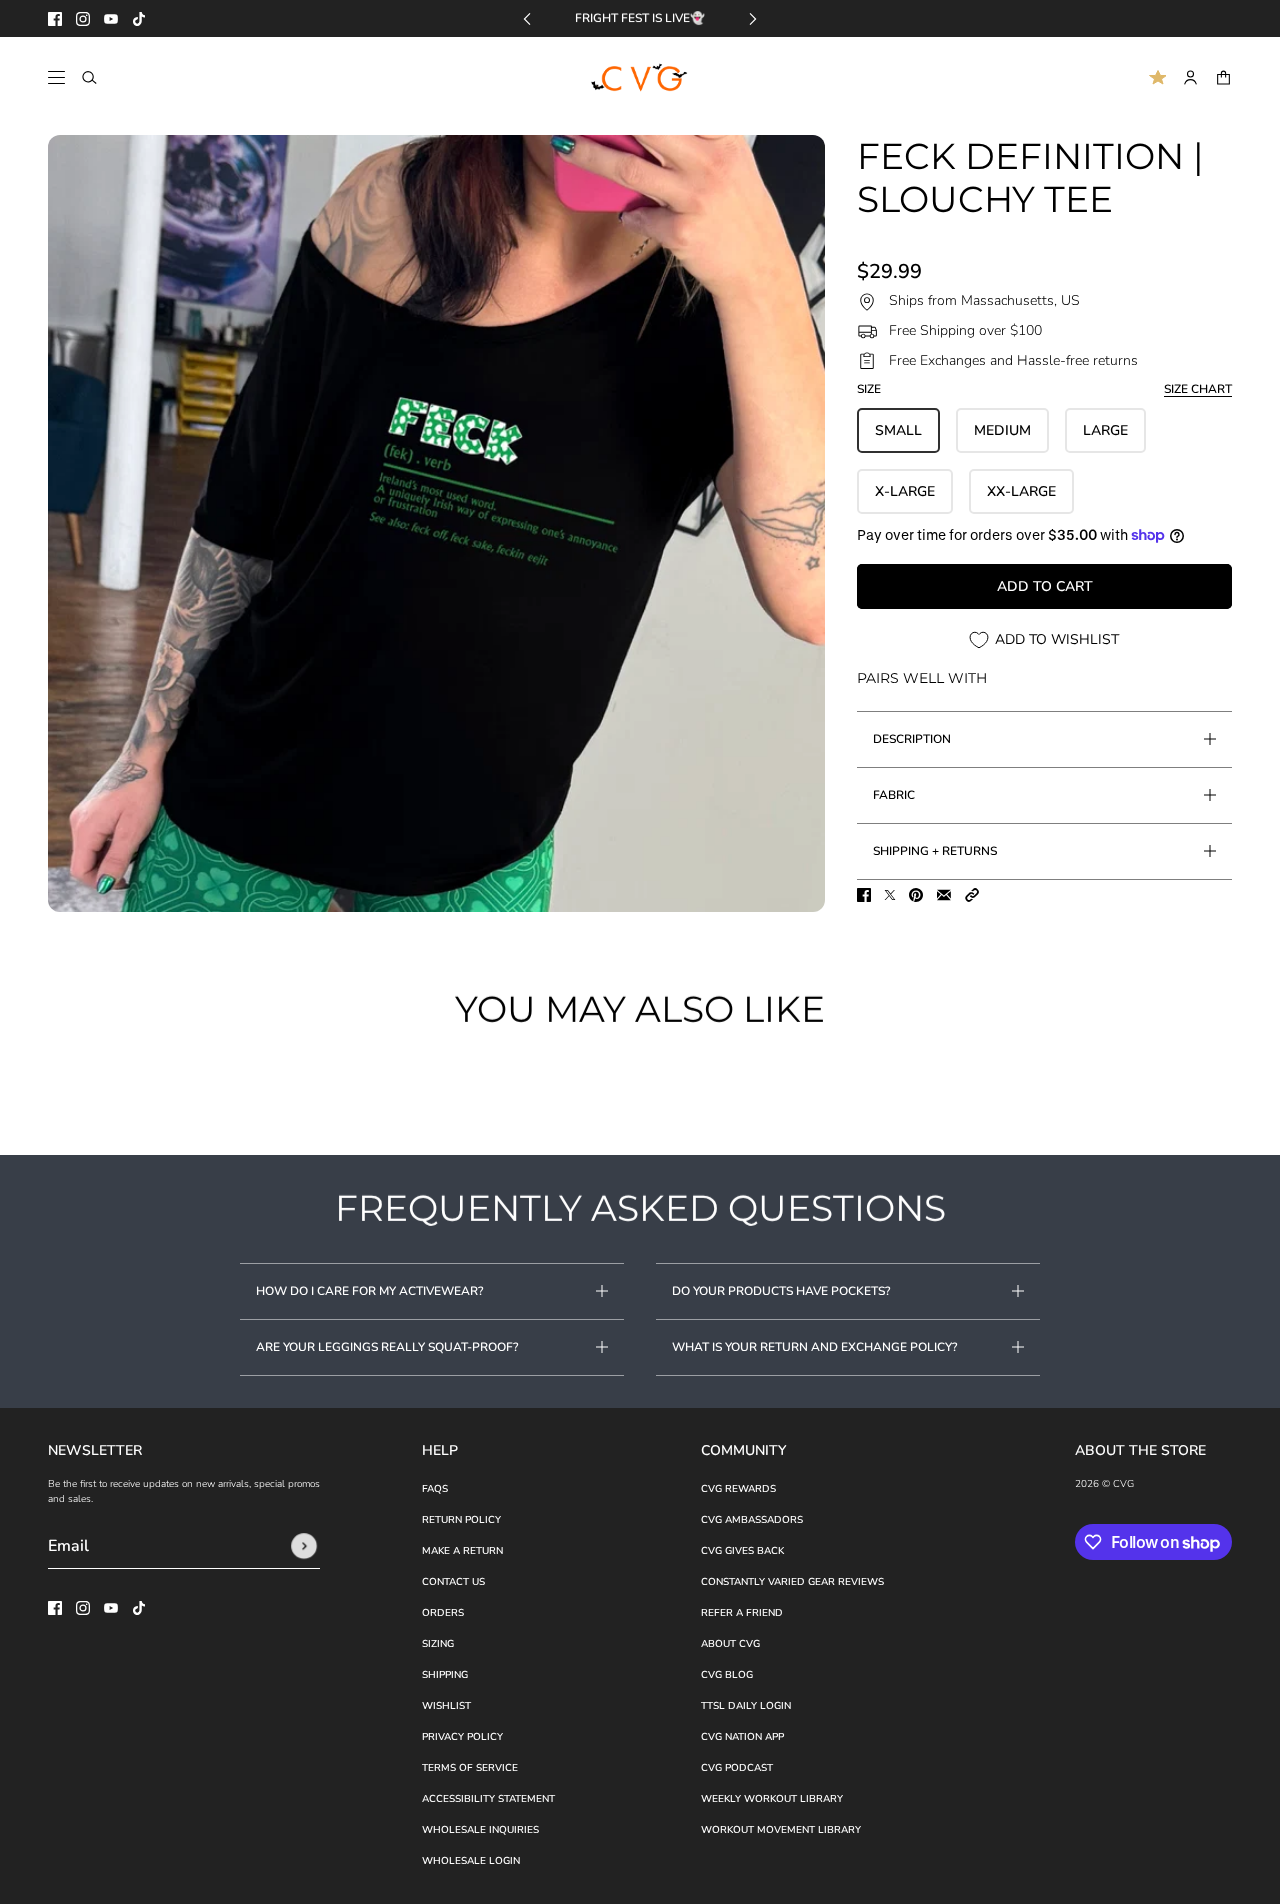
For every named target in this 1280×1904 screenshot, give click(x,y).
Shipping (445, 1675)
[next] (753, 18)
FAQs (435, 1489)
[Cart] (1223, 77)
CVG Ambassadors (752, 1520)
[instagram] (83, 19)
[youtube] (111, 19)
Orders (443, 1613)
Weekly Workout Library (772, 1799)
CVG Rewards (738, 1489)
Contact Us (453, 1582)
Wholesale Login (471, 1861)
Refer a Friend (742, 1613)
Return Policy (461, 1520)
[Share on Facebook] (864, 895)
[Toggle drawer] (56, 77)
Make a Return (462, 1551)
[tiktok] (139, 19)
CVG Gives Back (742, 1551)
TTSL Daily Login (746, 1706)
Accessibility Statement (488, 1799)
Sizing (438, 1644)
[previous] (527, 18)
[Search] (89, 77)
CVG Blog (727, 1675)
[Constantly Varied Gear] (640, 78)
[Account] (1190, 77)
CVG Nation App (742, 1737)
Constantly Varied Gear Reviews (792, 1582)
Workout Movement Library (781, 1830)
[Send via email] (944, 895)
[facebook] (55, 19)
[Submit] (304, 1546)
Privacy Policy (462, 1737)
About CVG (730, 1644)
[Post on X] (890, 895)
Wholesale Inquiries (480, 1830)
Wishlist (446, 1706)
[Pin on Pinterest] (916, 895)
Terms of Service (470, 1768)
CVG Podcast (737, 1768)
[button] (972, 895)
